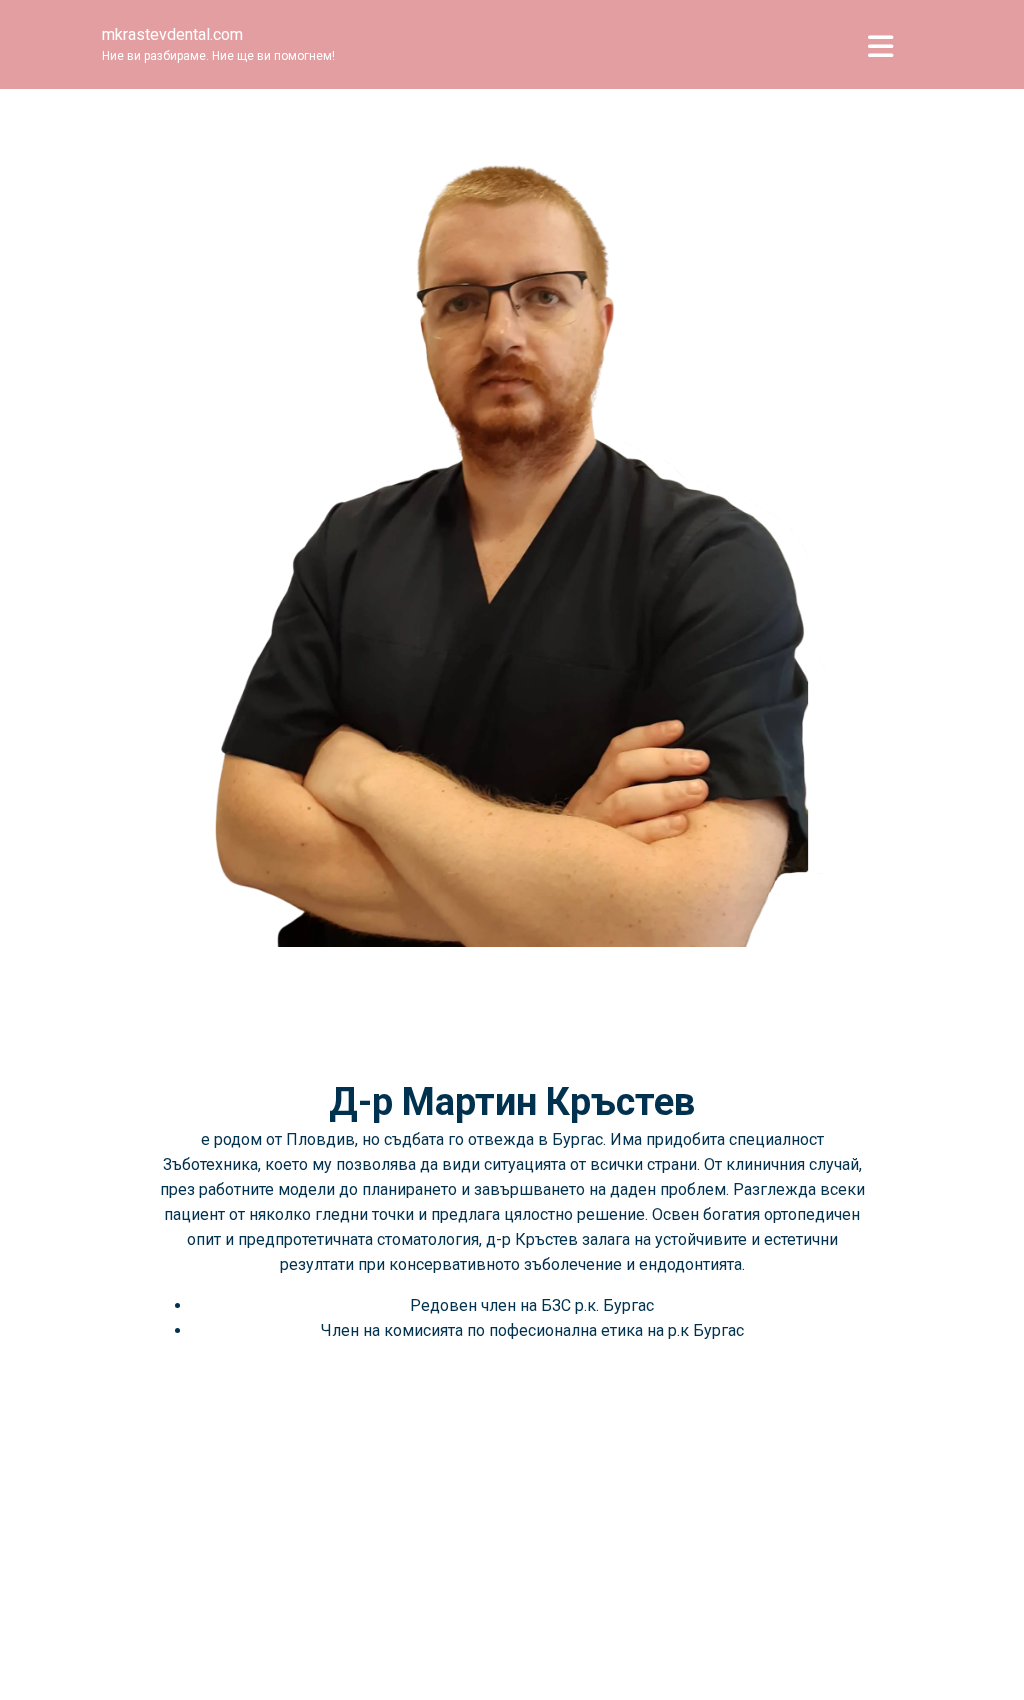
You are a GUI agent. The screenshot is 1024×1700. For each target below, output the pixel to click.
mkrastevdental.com (172, 34)
